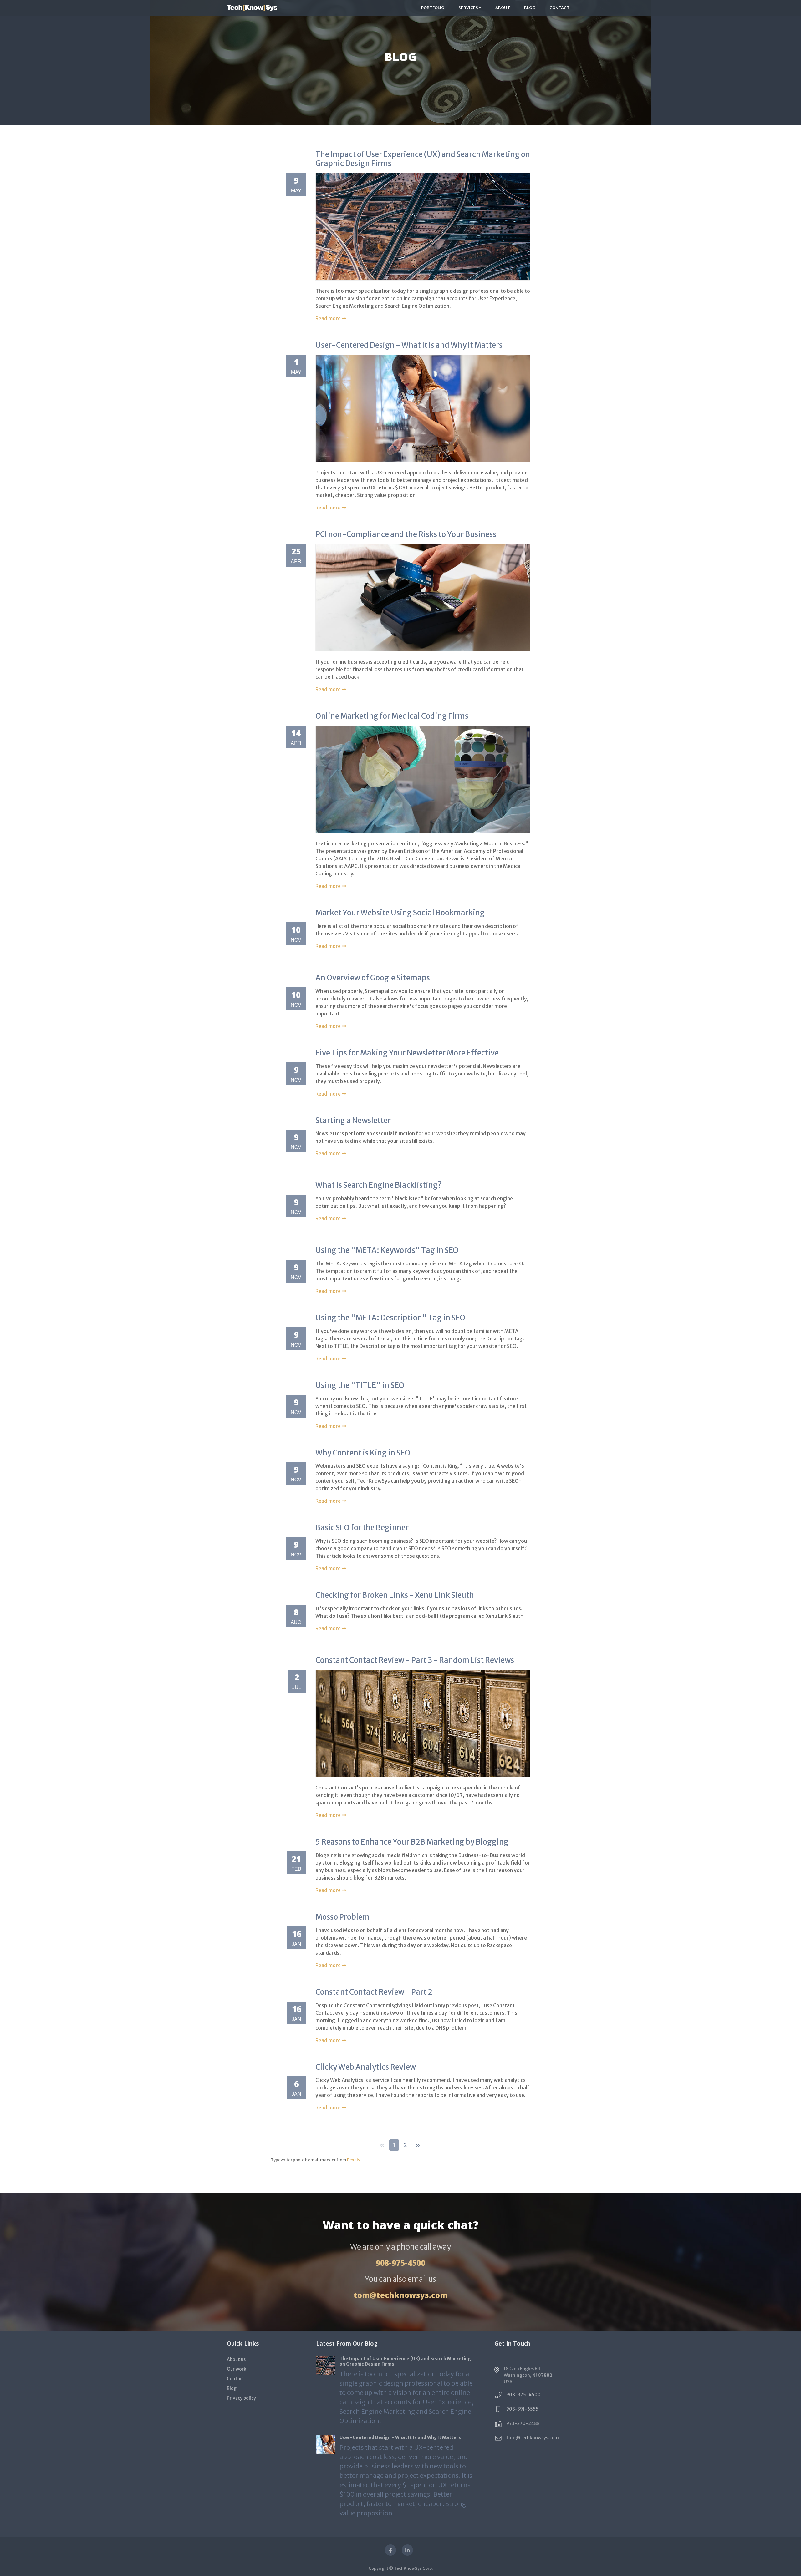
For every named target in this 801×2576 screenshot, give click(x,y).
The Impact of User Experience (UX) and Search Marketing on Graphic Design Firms (423, 159)
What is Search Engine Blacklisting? (379, 1185)
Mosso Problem (342, 1917)
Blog (530, 8)
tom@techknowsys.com (400, 2295)
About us (236, 2359)
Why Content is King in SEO (363, 1453)
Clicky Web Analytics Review (366, 2067)
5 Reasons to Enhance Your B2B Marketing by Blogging (412, 1842)
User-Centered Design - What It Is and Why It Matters (409, 345)
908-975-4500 (400, 2263)
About (503, 8)
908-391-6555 (522, 2409)
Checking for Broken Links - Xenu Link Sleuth (395, 1595)
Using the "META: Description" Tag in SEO (390, 1318)
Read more (329, 318)
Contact (559, 8)
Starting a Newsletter (353, 1120)
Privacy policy (241, 2398)
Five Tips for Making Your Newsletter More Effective (407, 1053)
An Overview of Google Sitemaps (373, 978)
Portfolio (433, 8)
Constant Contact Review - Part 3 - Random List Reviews (415, 1660)
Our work (237, 2369)
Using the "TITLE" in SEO (360, 1385)
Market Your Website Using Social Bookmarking (400, 913)
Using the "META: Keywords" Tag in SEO (387, 1250)
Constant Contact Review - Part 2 (374, 1992)
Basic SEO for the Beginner (362, 1528)
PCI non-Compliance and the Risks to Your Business (406, 534)
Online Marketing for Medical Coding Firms (392, 716)
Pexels (354, 2160)
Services (469, 8)
